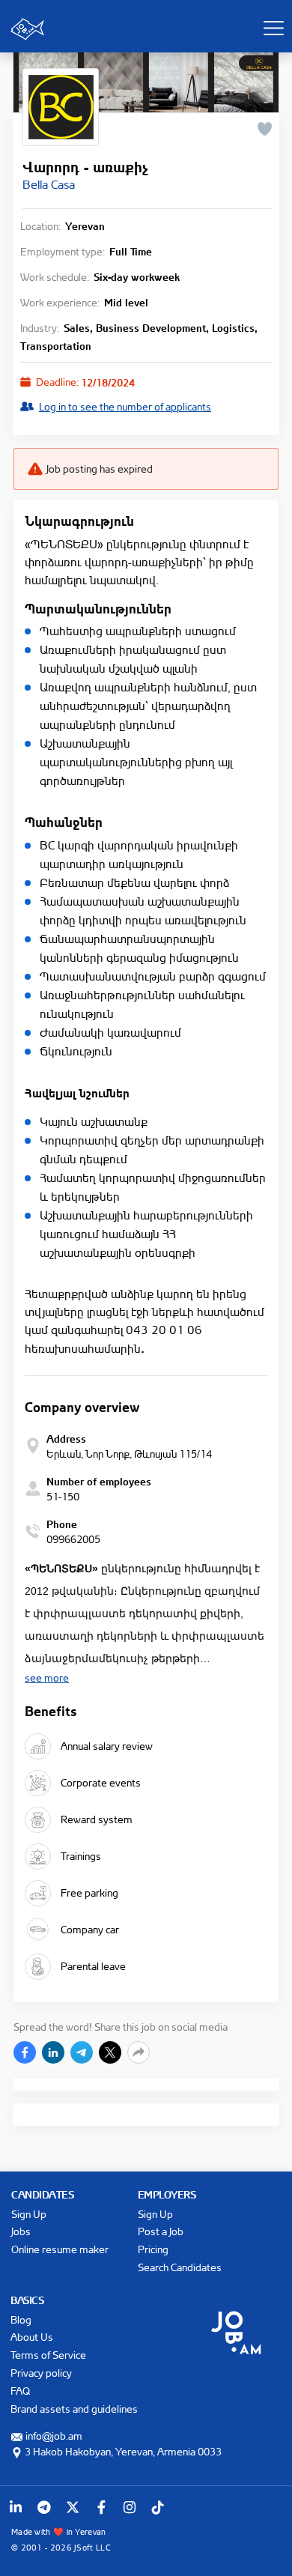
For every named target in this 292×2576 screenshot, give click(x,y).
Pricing (153, 2249)
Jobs (21, 2231)
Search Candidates (180, 2267)
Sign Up (29, 2214)
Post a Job (161, 2231)
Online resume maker (60, 2249)
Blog (21, 2319)
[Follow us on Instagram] (130, 2507)
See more (47, 1678)
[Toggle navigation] (273, 28)
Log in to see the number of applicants (125, 406)
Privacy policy (41, 2373)
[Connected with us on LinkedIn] (16, 2507)
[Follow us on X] (73, 2507)
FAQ (20, 2391)
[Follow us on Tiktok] (158, 2507)
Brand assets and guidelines (74, 2409)
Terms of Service (48, 2355)
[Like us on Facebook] (101, 2507)
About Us (32, 2337)
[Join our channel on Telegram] (44, 2507)
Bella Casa (49, 184)
